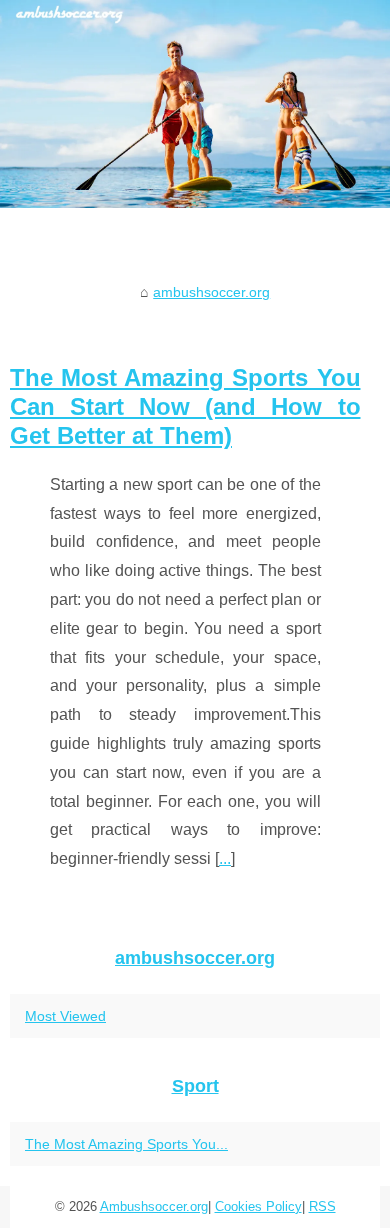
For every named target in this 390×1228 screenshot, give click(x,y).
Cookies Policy (258, 1206)
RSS (322, 1206)
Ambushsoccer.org (154, 1206)
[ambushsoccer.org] (195, 104)
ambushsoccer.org (211, 292)
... (225, 858)
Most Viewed (65, 1016)
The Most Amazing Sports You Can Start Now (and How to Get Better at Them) (185, 406)
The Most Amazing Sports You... (126, 1144)
